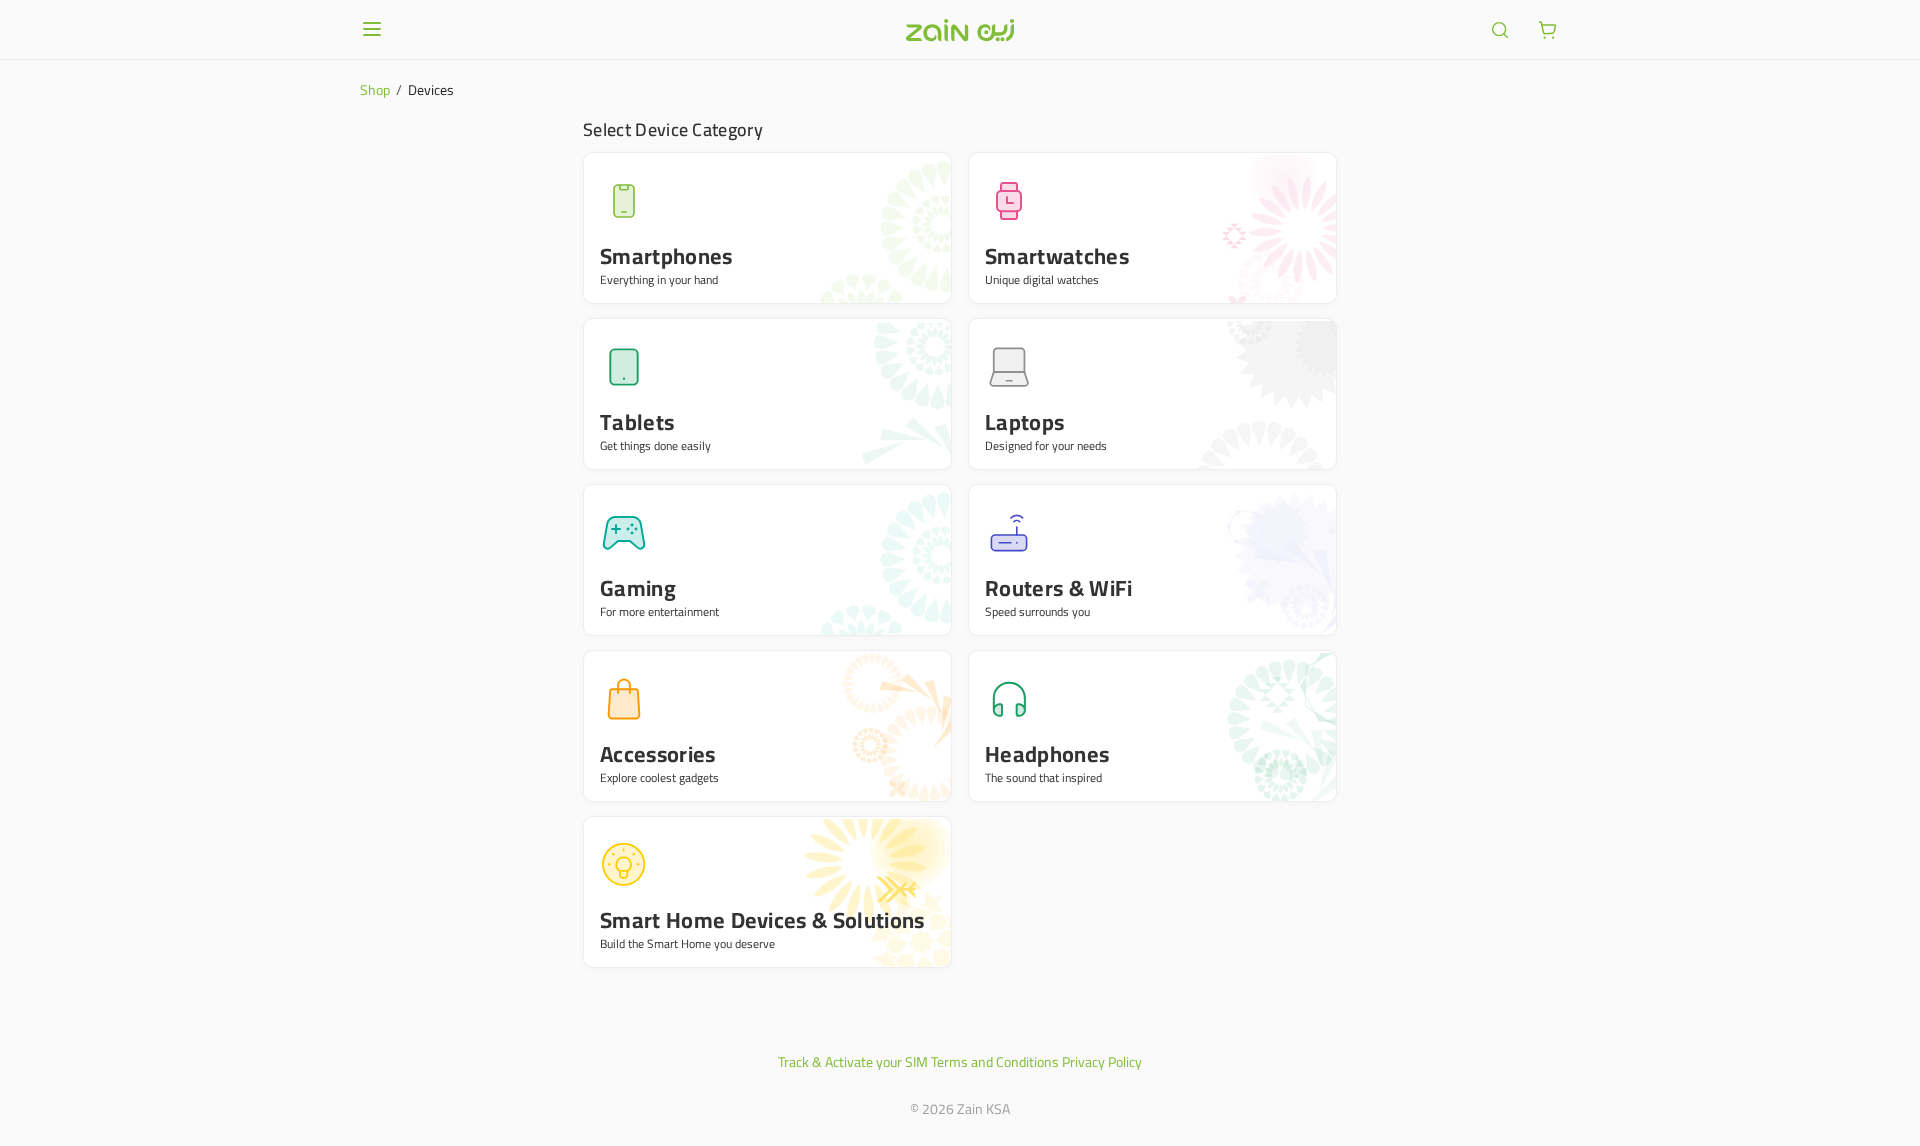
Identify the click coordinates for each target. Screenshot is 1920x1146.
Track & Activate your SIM (853, 1062)
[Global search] (1500, 30)
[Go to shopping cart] (1548, 30)
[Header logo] (960, 30)
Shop (375, 90)
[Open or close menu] (372, 29)
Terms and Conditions (995, 1062)
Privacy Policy (1102, 1062)
